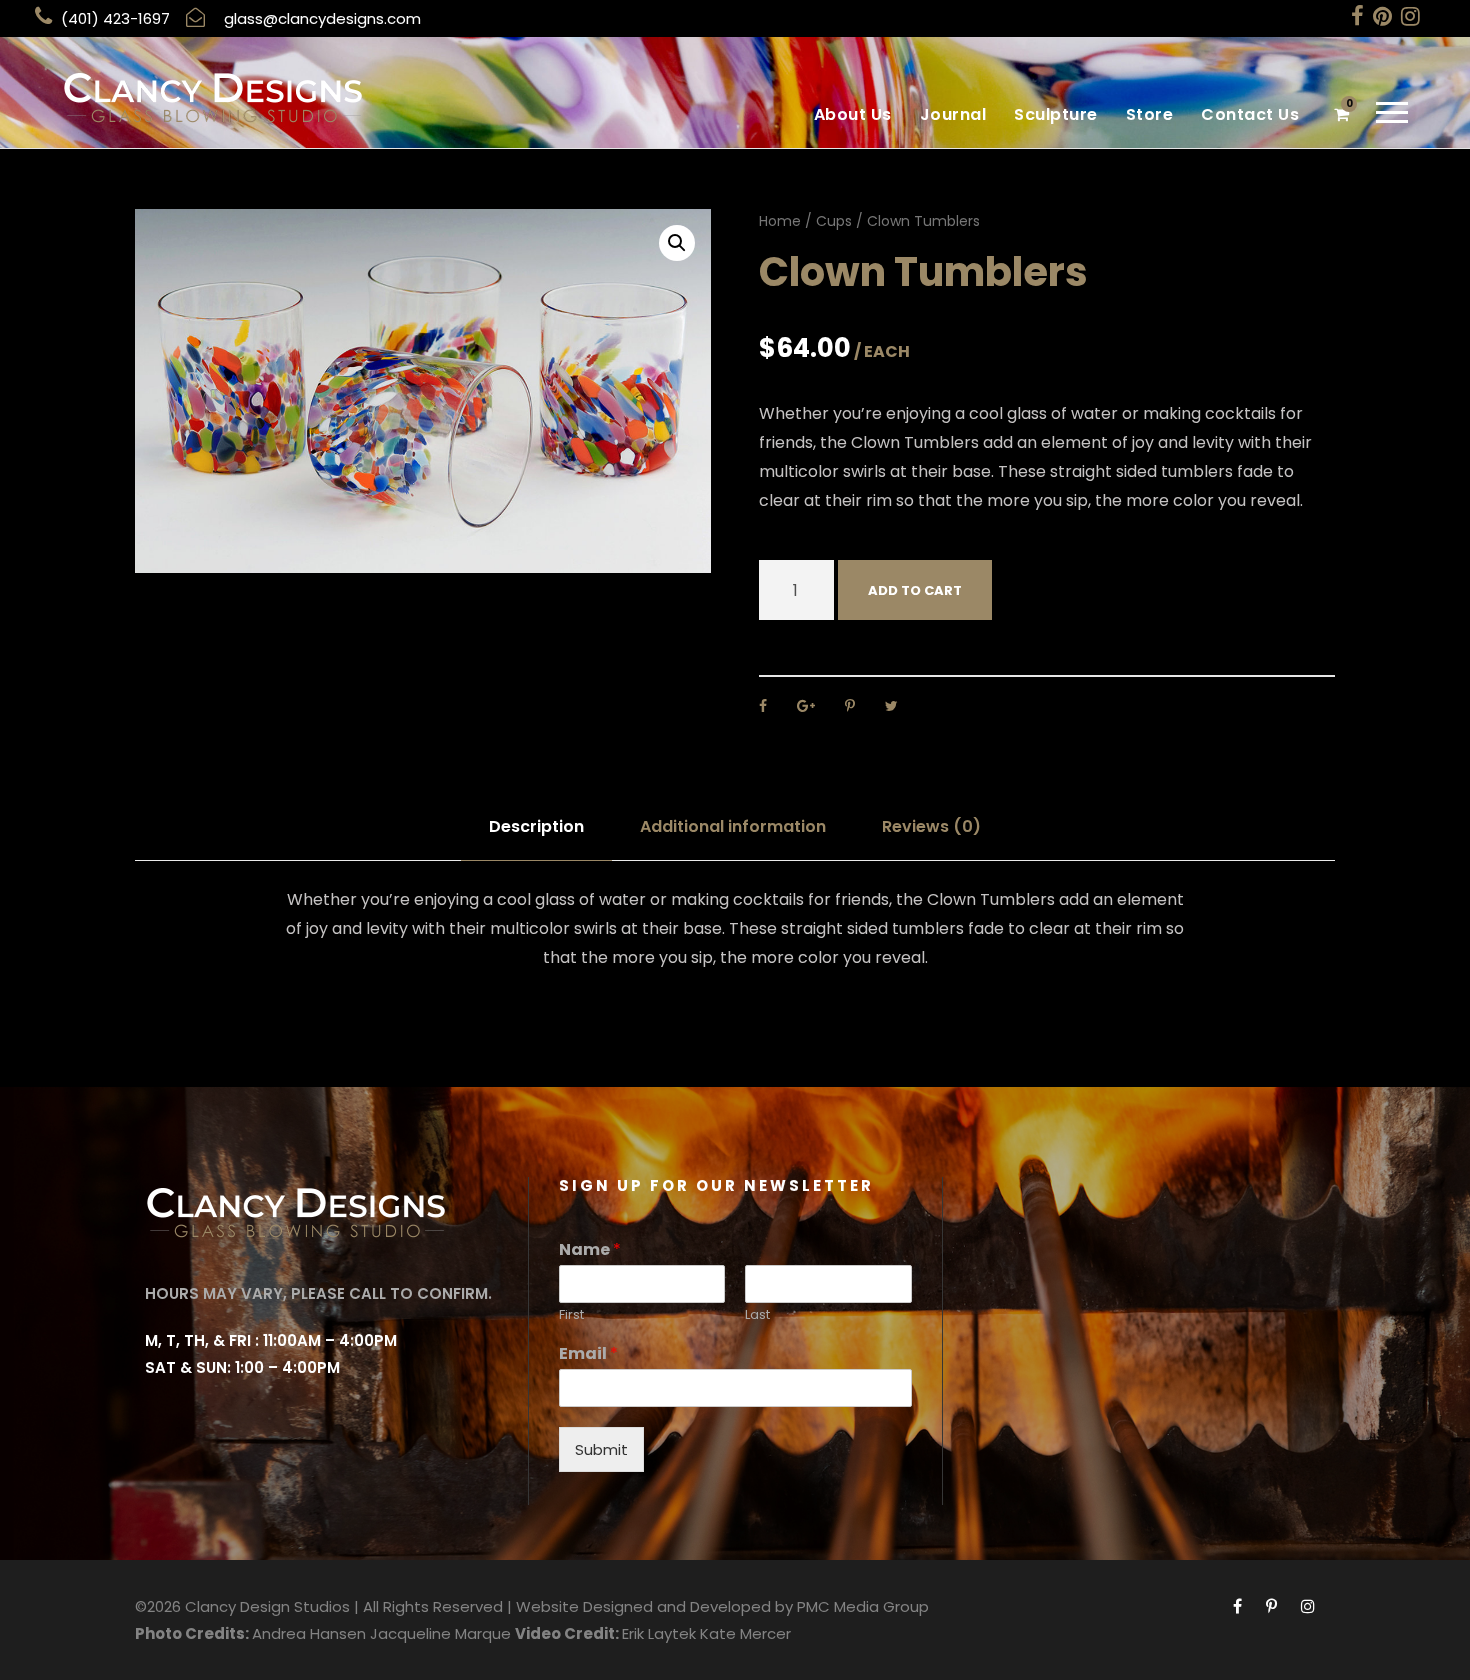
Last (757, 1315)
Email (588, 1354)
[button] (677, 243)
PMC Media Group (863, 1606)
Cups (834, 221)
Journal (953, 114)
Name (590, 1250)
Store (1150, 114)
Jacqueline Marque (440, 1633)
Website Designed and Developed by (654, 1606)
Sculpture (1056, 114)
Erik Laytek (659, 1633)
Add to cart (915, 590)
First (571, 1315)
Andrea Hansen (309, 1633)
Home (780, 221)
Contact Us (1250, 114)
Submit (601, 1449)
